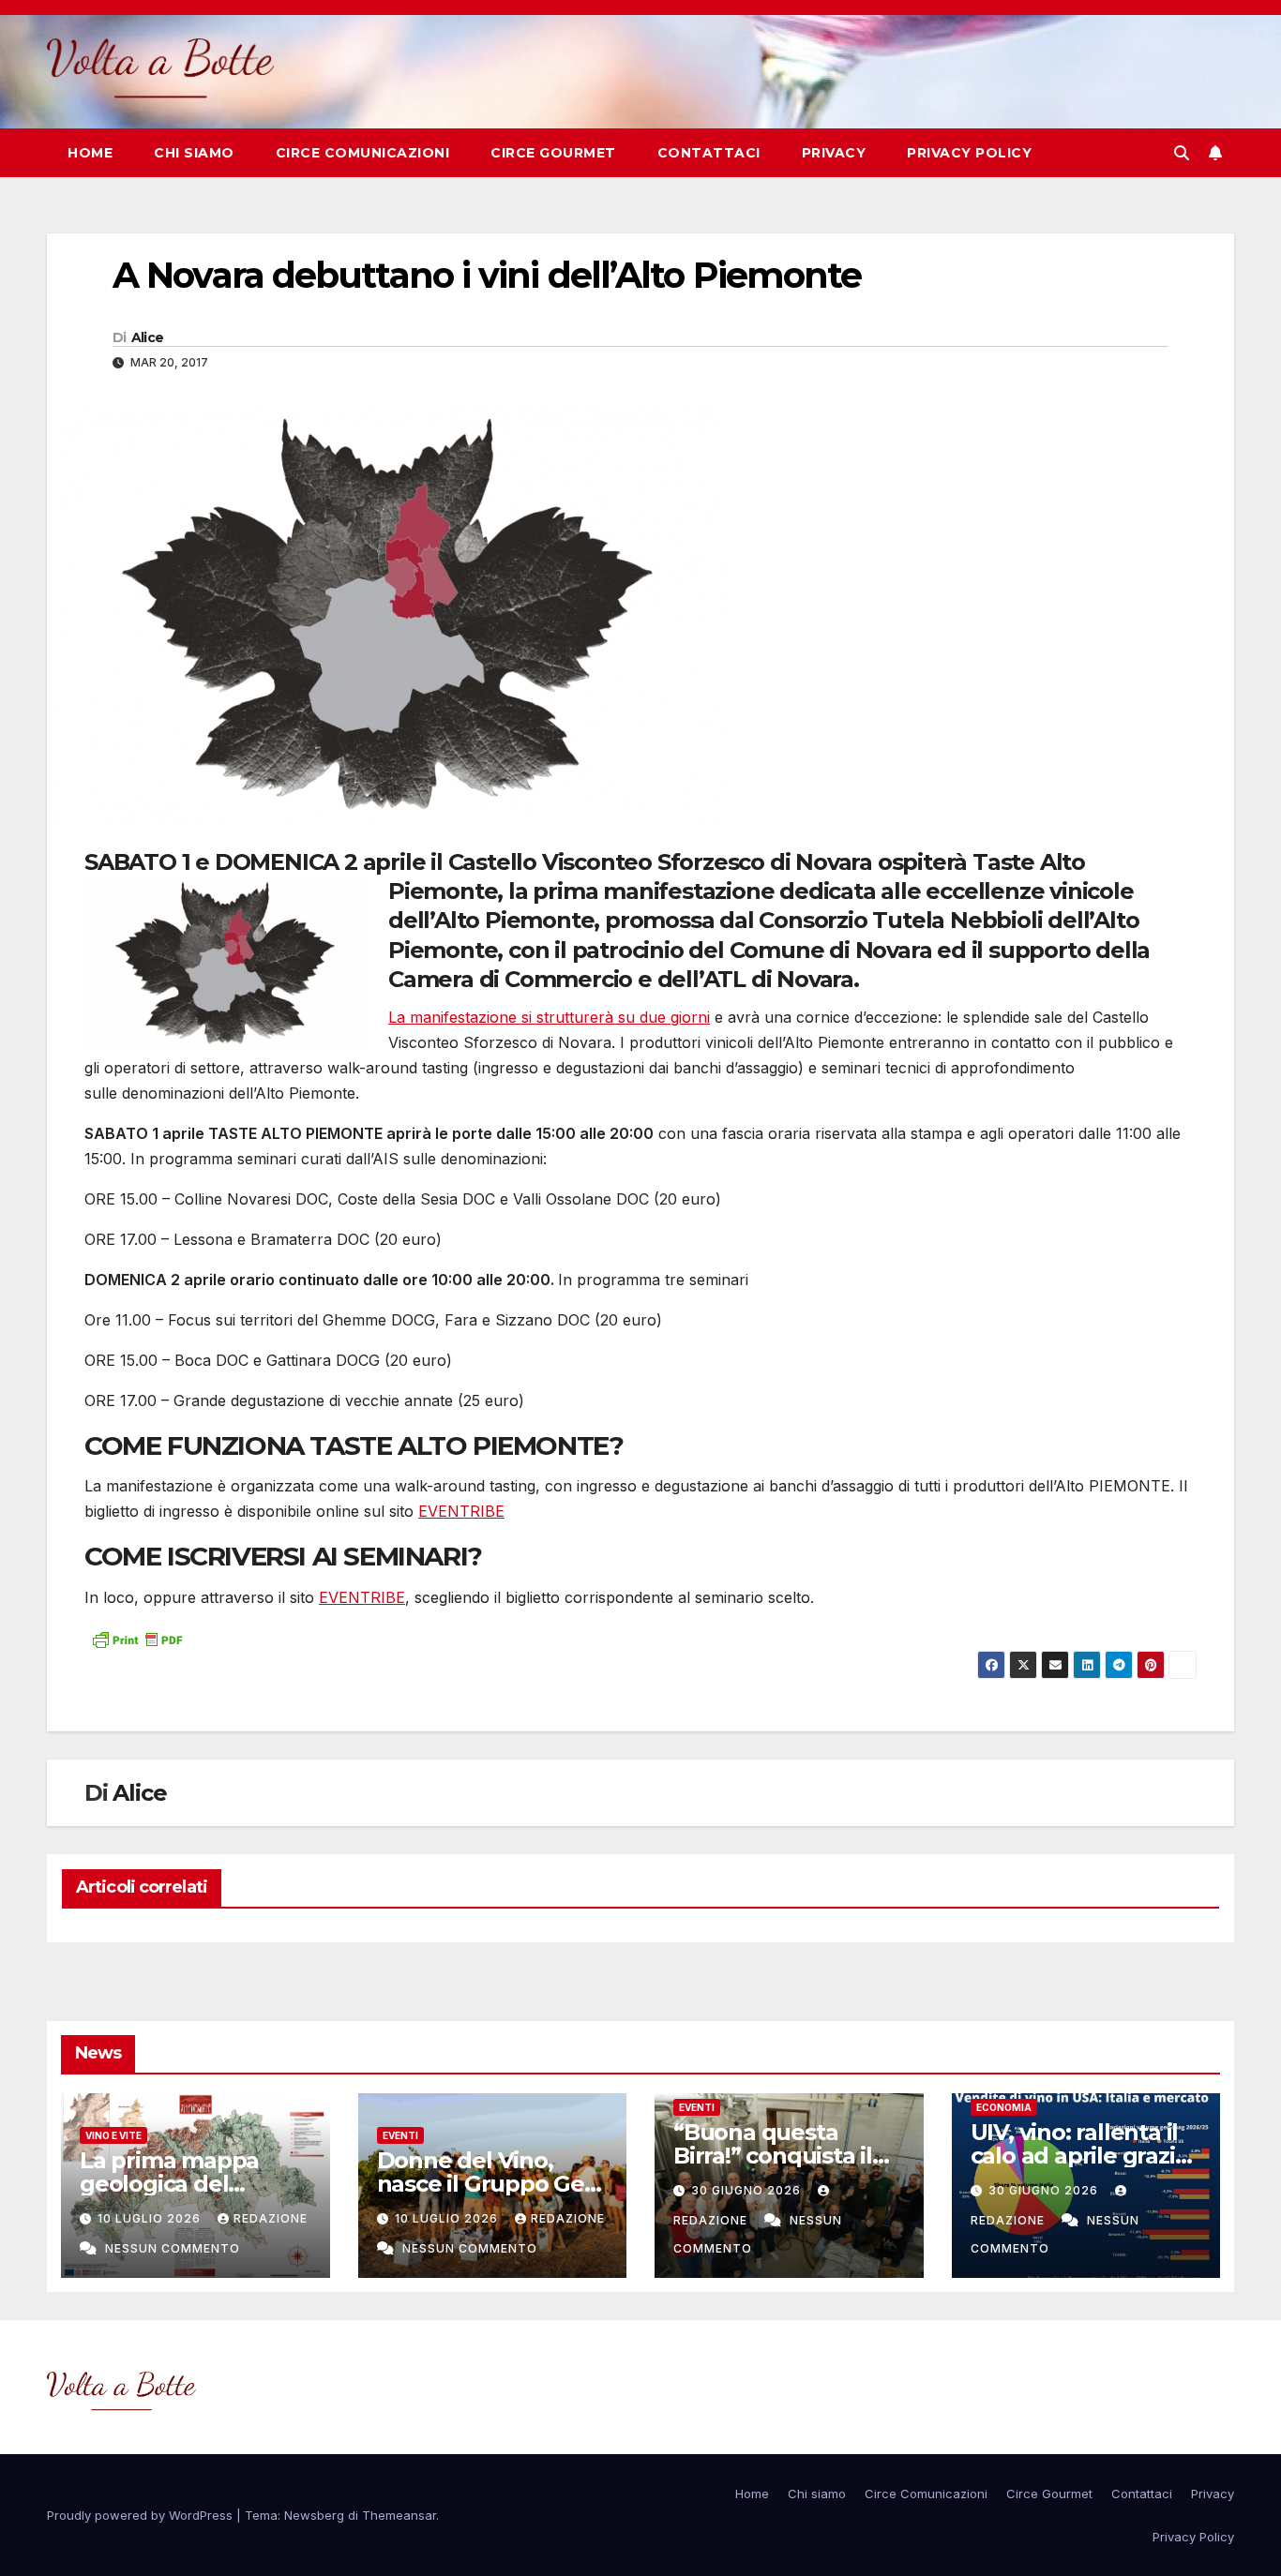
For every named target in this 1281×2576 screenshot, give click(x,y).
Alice (148, 337)
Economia (1004, 2107)
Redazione (271, 2218)
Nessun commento (173, 2248)
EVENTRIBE (461, 1511)
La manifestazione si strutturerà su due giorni (549, 1017)
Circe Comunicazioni (363, 153)
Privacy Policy (969, 153)
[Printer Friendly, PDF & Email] (137, 1638)
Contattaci (709, 153)
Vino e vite (113, 2135)
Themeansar (399, 2515)
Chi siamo (194, 153)
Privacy (834, 153)
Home (90, 153)
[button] (1182, 153)
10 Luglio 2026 (151, 2218)
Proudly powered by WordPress (142, 2515)
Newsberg (314, 2515)
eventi (400, 2135)
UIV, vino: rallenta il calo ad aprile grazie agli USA (1080, 2156)
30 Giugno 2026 (748, 2190)
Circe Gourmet (553, 153)
